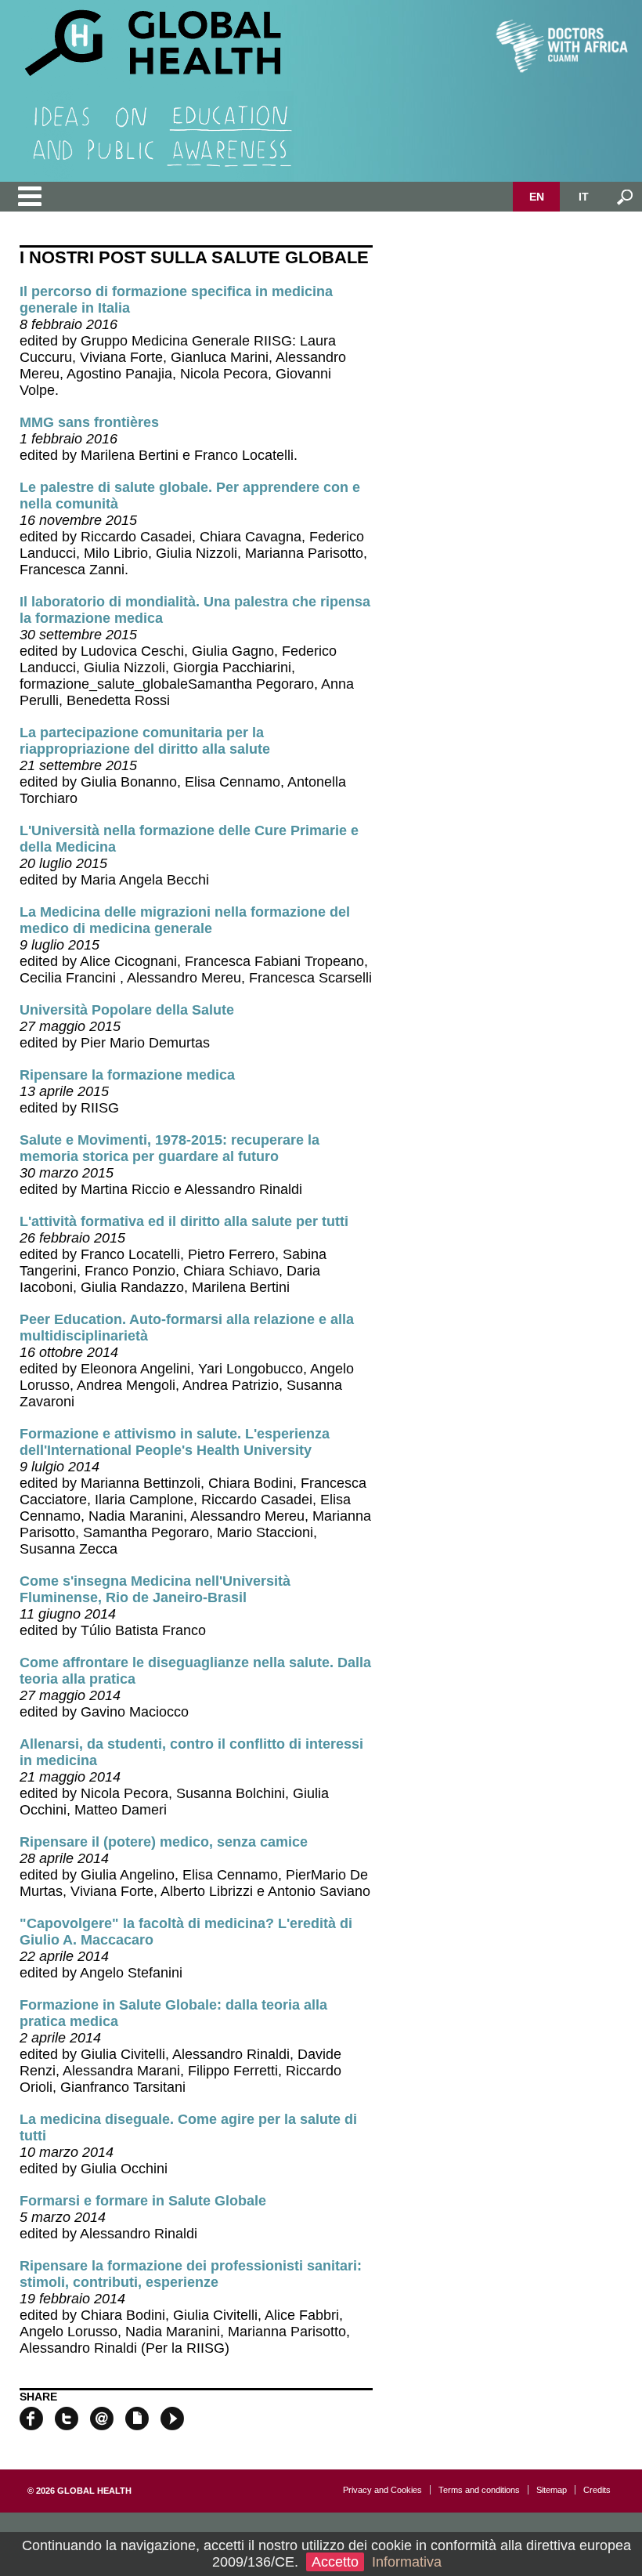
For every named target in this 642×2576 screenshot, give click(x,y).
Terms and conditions (479, 2490)
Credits (597, 2490)
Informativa (407, 2562)
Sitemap (552, 2490)
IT (584, 197)
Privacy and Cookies (382, 2490)
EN (537, 197)
